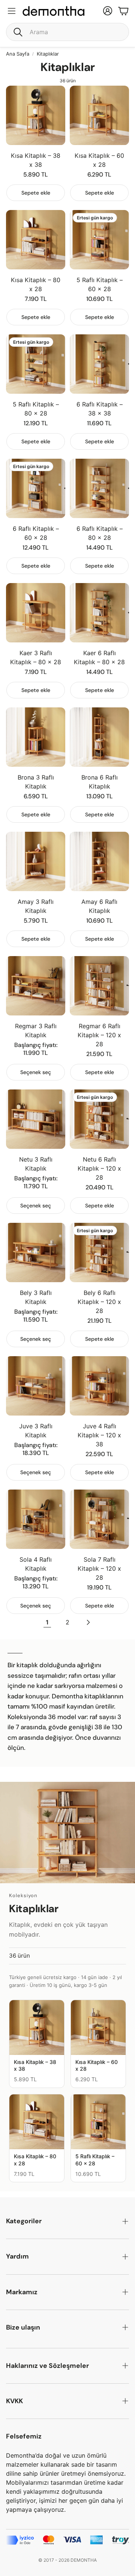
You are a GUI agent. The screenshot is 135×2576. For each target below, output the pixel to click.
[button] (67, 32)
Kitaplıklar (48, 54)
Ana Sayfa (18, 54)
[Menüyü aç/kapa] (12, 11)
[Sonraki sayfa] (88, 1622)
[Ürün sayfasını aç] (36, 115)
